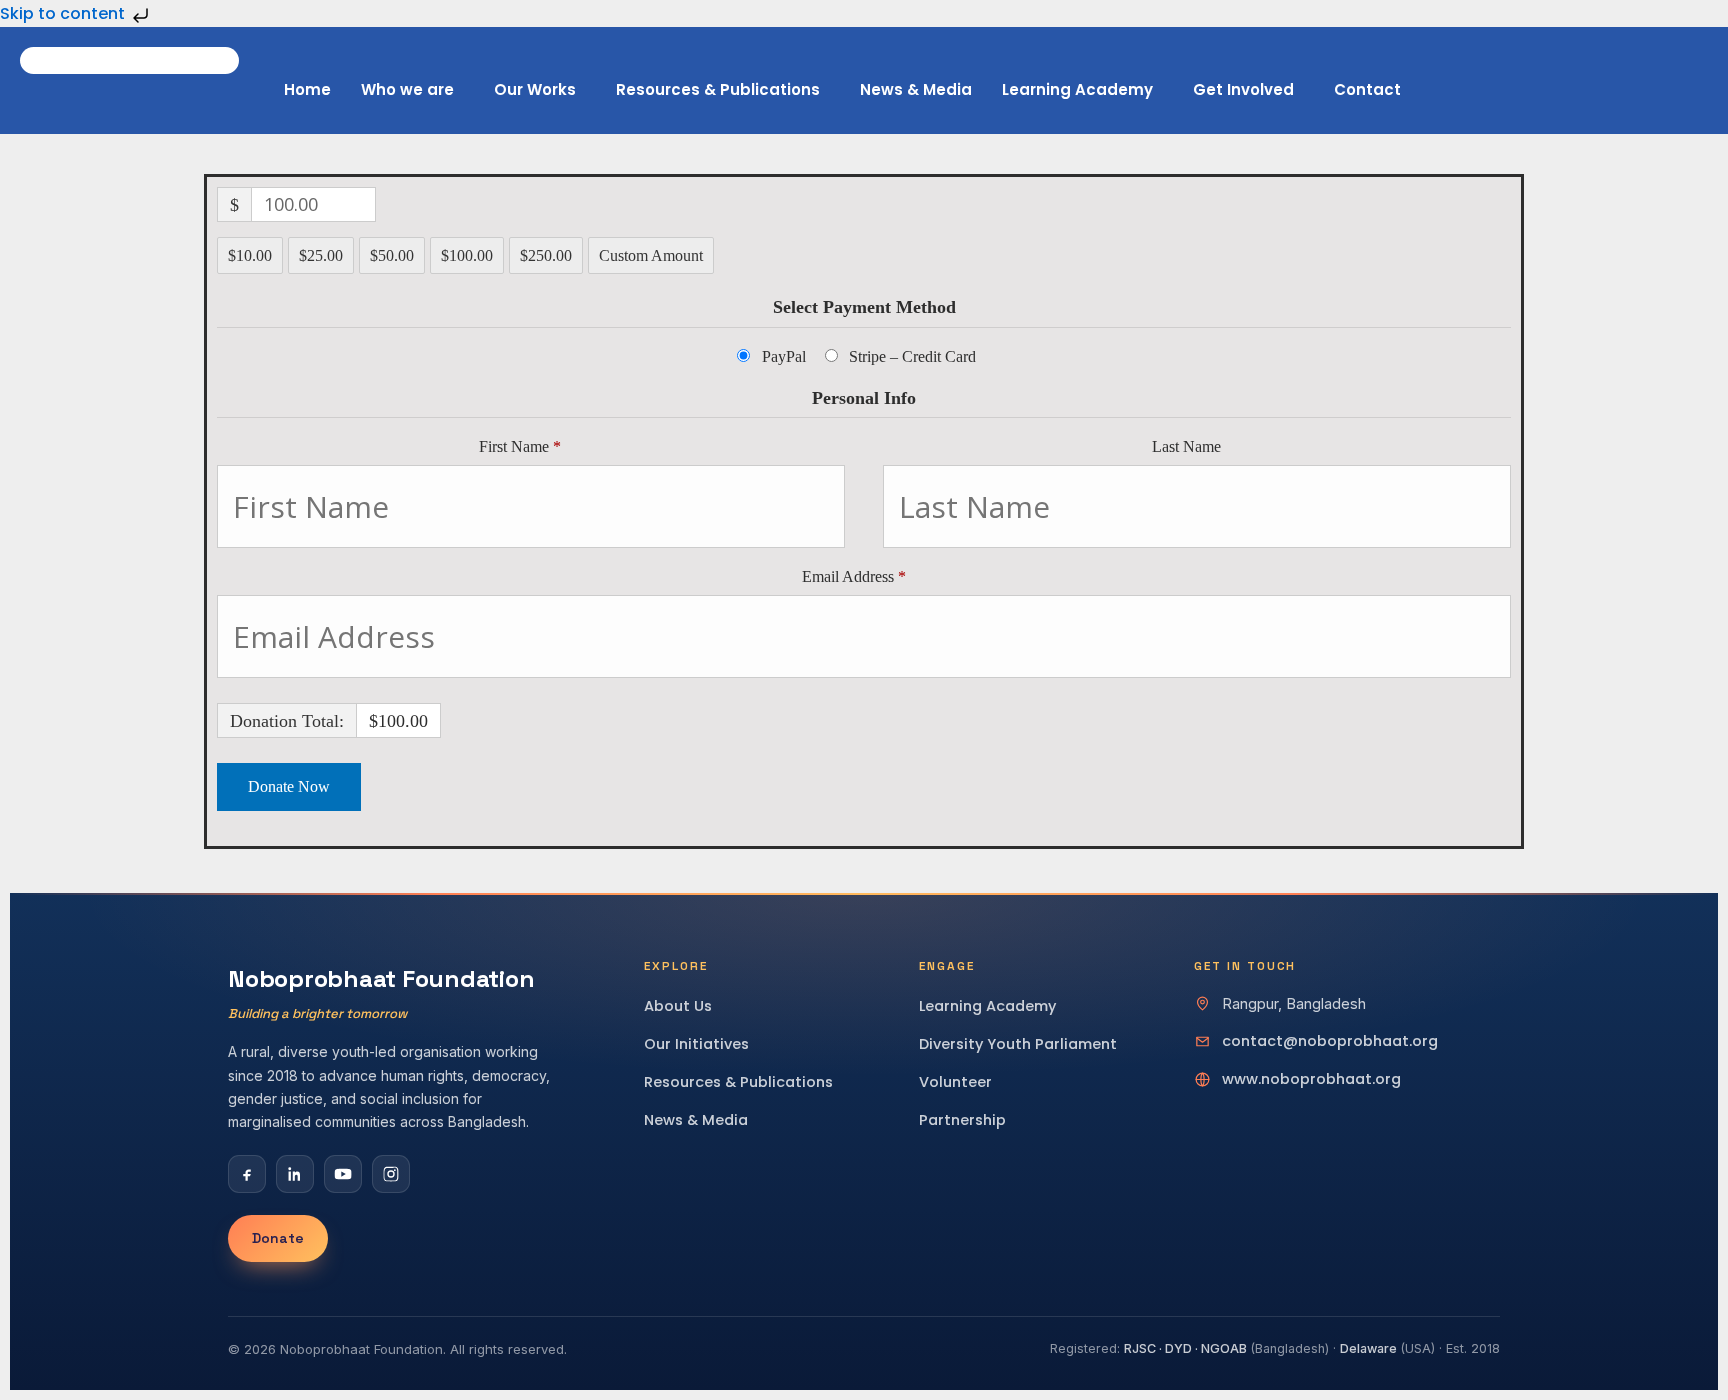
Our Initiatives (696, 1044)
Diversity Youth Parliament (1018, 1044)
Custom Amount (651, 255)
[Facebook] (247, 1174)
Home (307, 89)
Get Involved (1243, 89)
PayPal (784, 356)
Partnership (962, 1120)
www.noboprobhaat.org (1311, 1079)
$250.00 (546, 255)
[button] (412, 89)
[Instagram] (391, 1174)
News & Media (916, 89)
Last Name (1188, 446)
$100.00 (467, 255)
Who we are (407, 89)
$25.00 (321, 255)
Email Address (854, 576)
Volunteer (955, 1082)
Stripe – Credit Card (912, 356)
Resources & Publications (718, 89)
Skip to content (64, 13)
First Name (520, 446)
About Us (678, 1006)
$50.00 (392, 255)
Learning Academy (1077, 89)
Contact (1367, 89)
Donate (278, 1238)
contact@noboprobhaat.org (1330, 1041)
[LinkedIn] (295, 1174)
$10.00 (250, 255)
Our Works (535, 89)
